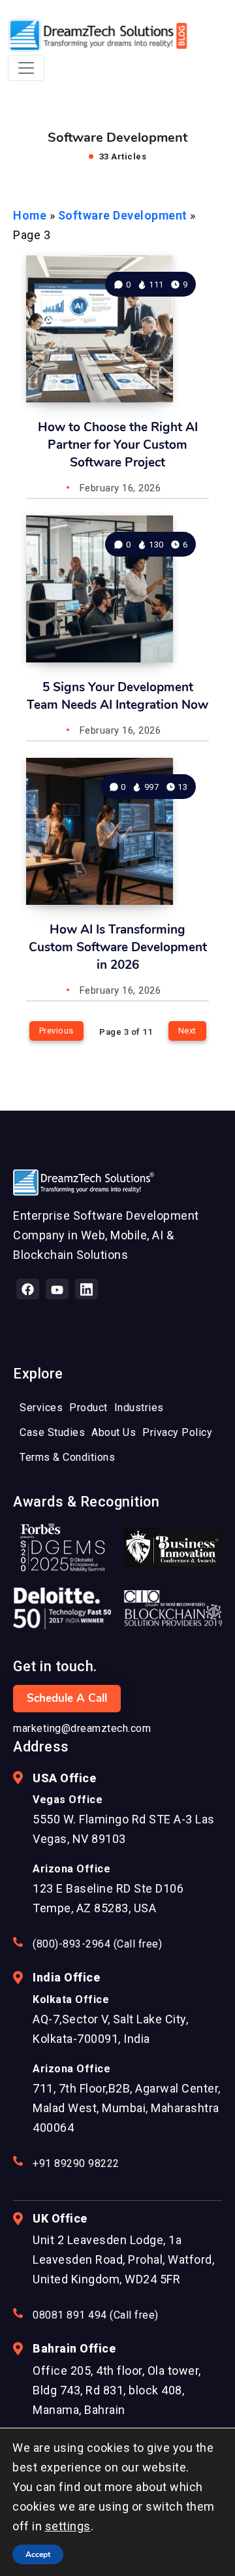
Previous (56, 1031)
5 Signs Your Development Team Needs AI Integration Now (117, 696)
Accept (38, 2554)
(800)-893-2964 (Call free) (97, 1944)
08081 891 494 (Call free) (96, 2315)
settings (68, 2526)
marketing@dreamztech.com (82, 1728)
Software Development (123, 215)
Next (187, 1031)
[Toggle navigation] (26, 68)
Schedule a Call (67, 1698)
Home (30, 215)
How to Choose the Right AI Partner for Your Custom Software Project (118, 445)
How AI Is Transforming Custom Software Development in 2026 (118, 947)
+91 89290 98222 (76, 2163)
